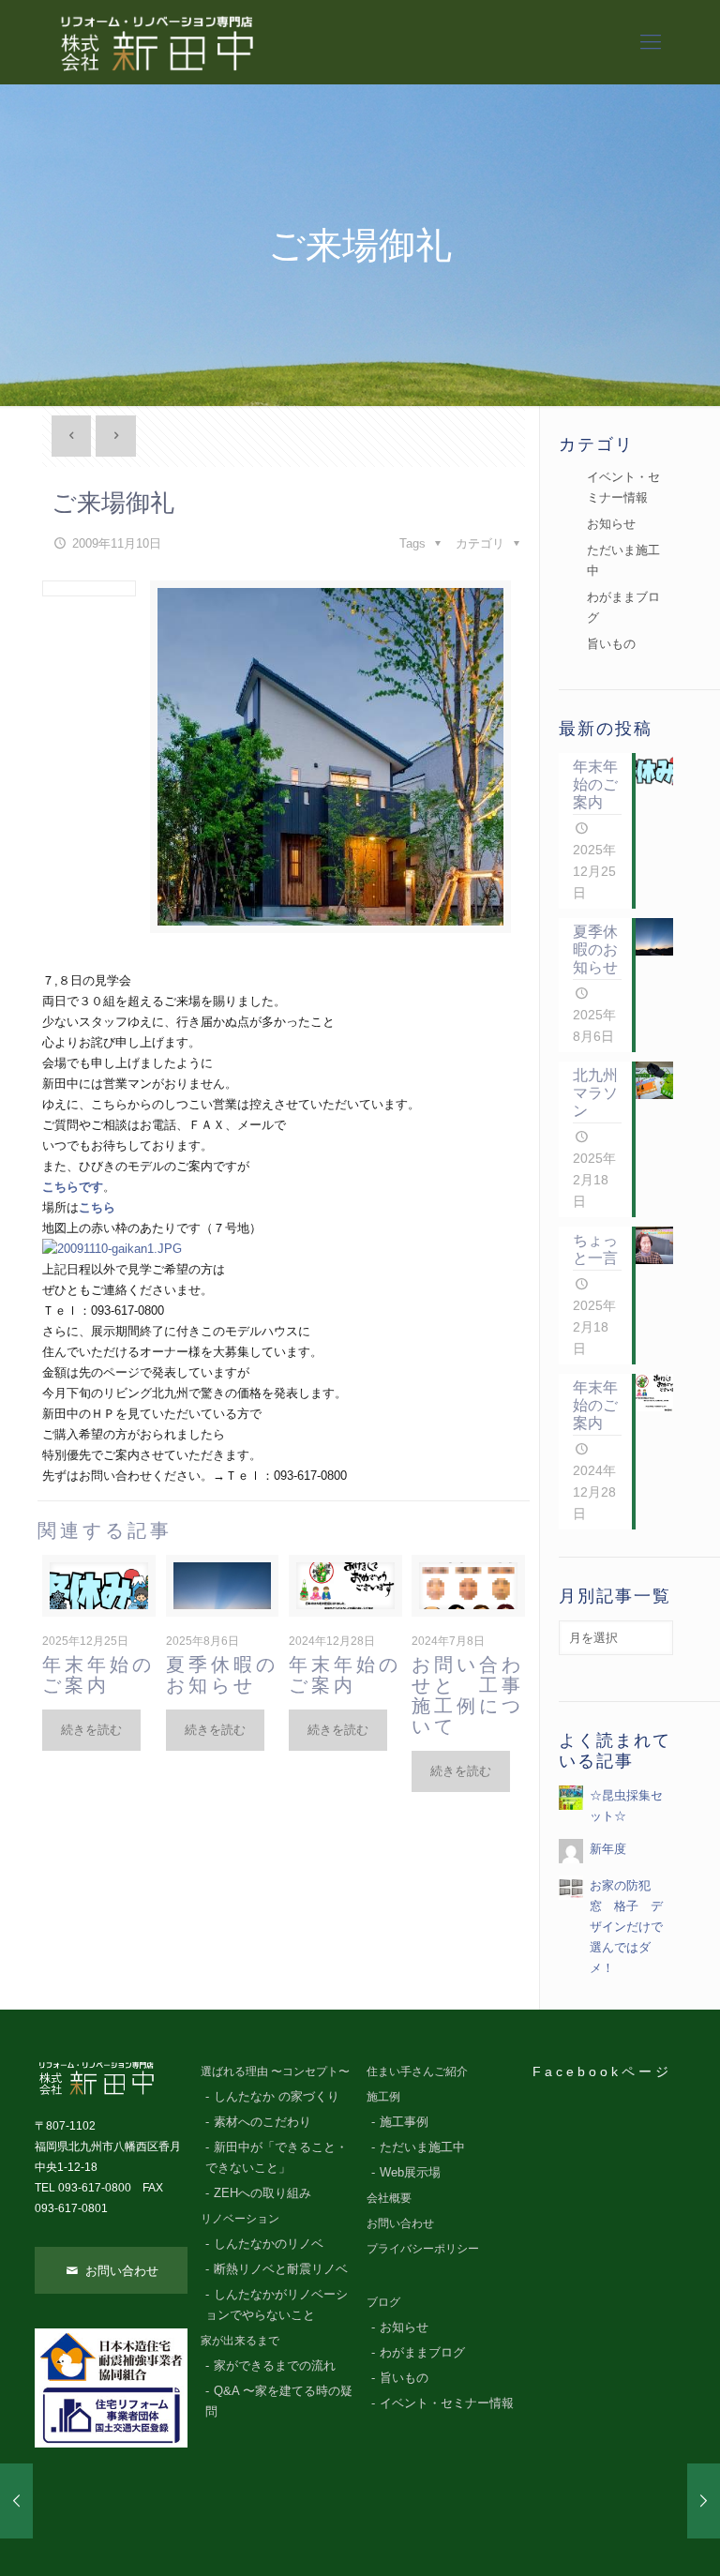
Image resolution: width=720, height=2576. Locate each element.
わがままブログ (623, 607)
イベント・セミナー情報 (623, 487)
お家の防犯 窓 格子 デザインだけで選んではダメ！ (626, 1927)
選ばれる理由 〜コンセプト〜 (275, 2071)
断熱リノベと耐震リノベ (281, 2269)
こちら (97, 1207)
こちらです (73, 1187)
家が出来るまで (240, 2340)
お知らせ (611, 524)
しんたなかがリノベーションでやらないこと (277, 2305)
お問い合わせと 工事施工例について (468, 1695)
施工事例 (404, 2122)
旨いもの (611, 644)
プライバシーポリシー (423, 2248)
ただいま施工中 (623, 560)
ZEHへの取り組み (262, 2193)
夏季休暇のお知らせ (222, 1675)
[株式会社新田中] (156, 42)
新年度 (608, 1849)
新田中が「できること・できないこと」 (277, 2158)
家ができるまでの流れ (275, 2366)
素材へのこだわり (262, 2122)
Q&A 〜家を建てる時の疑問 (279, 2402)
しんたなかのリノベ (269, 2244)
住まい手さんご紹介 (417, 2071)
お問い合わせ (120, 2271)
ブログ (383, 2302)
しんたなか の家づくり (277, 2097)
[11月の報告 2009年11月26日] (704, 2501)
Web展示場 (410, 2173)
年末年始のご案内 (98, 1675)
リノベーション (240, 2218)
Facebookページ (602, 2071)
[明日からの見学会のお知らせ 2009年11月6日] (16, 2501)
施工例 (383, 2096)
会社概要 (389, 2198)
